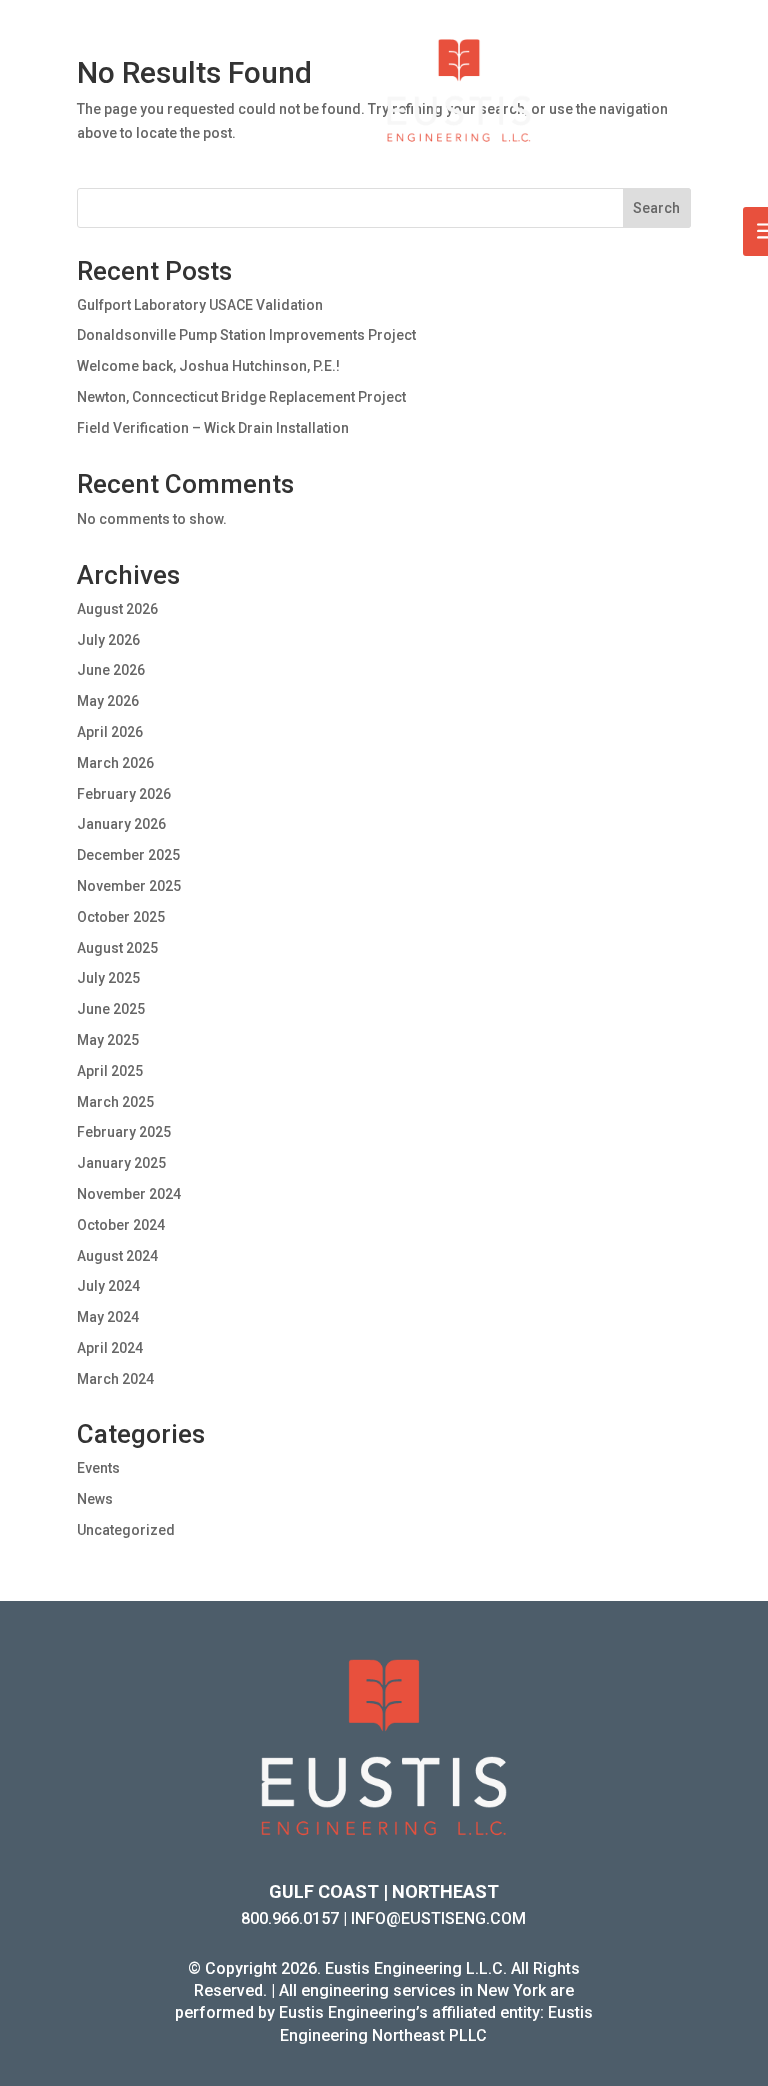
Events (98, 1468)
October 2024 (121, 1225)
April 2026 (110, 732)
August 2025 (117, 948)
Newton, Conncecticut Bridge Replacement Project (241, 397)
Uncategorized (126, 1530)
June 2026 (111, 670)
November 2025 (129, 886)
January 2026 (121, 824)
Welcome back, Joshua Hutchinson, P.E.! (208, 366)
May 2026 (108, 701)
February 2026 (124, 794)
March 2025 (115, 1102)
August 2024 (117, 1256)
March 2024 (115, 1379)
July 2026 (108, 640)
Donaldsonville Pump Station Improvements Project (246, 335)
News (95, 1499)
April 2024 (110, 1348)
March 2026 (115, 763)
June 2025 (111, 1009)
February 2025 (124, 1132)
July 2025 (108, 978)
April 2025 (110, 1071)
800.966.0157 (290, 1918)
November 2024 (129, 1194)
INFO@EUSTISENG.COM (438, 1918)
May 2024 (108, 1317)
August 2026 (117, 609)
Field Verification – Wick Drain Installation (213, 428)
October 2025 (121, 917)
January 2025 (121, 1163)
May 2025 (108, 1040)
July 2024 (108, 1286)
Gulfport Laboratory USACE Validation (200, 305)
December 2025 (128, 855)
